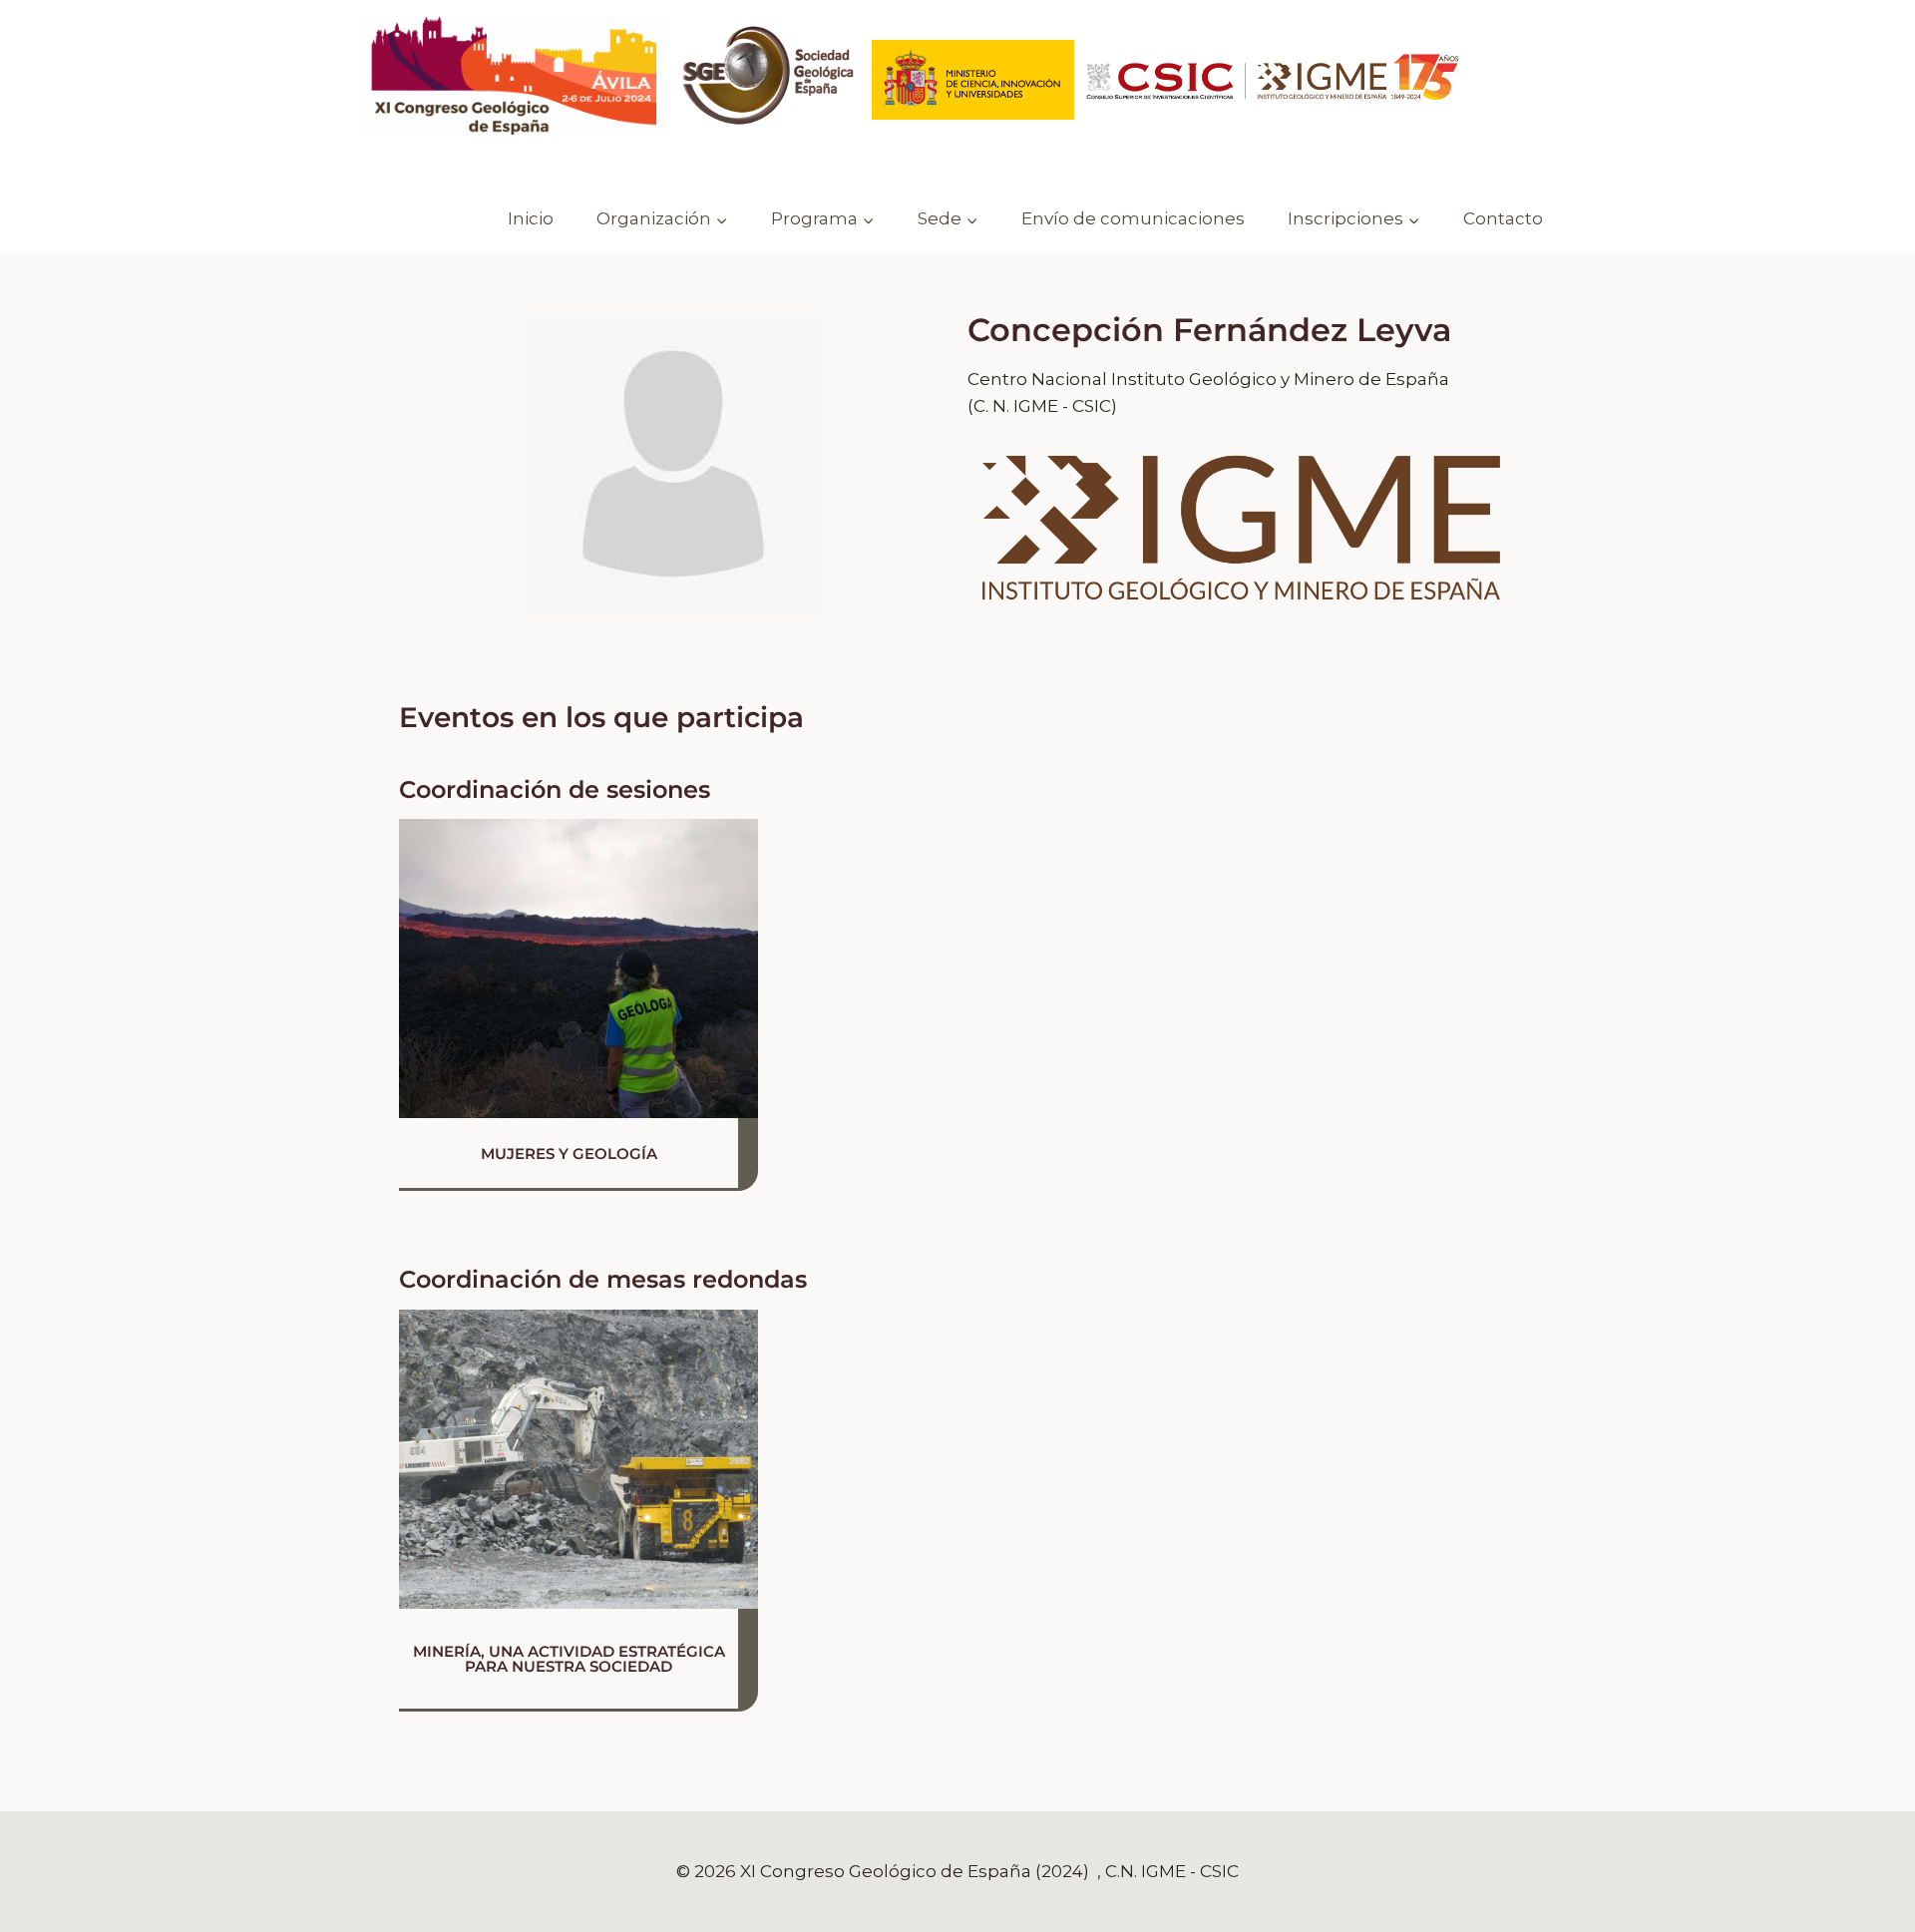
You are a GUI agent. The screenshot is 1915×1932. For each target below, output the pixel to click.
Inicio (531, 218)
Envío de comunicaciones (1133, 218)
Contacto (1503, 218)
